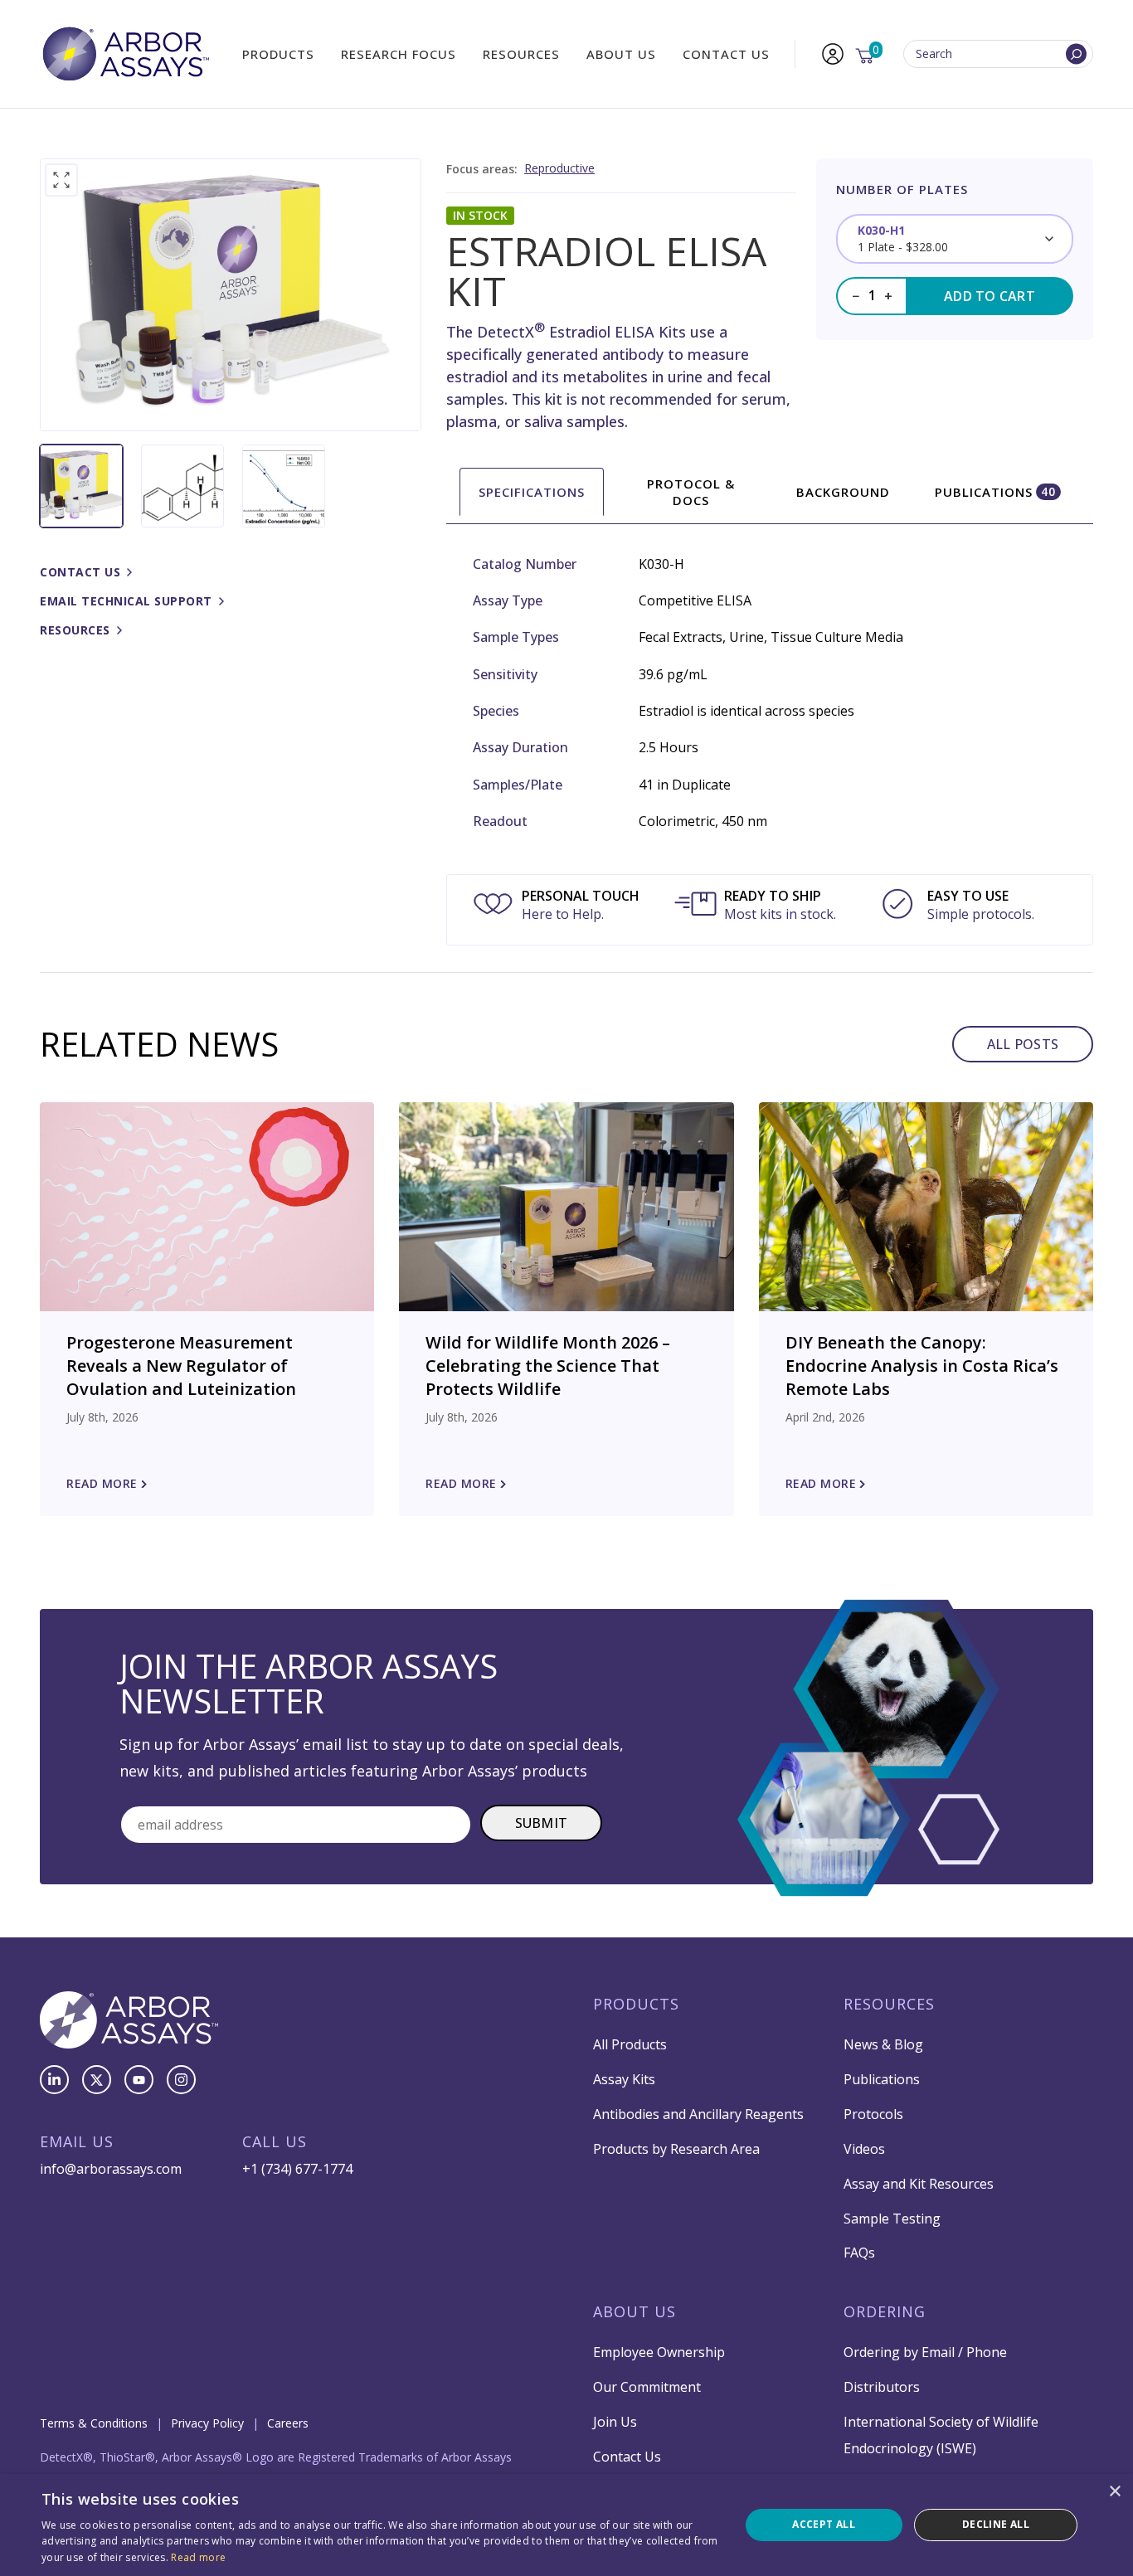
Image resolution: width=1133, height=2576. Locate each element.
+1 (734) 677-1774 (297, 2169)
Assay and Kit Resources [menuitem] (919, 2184)
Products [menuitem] (278, 54)
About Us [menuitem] (621, 54)
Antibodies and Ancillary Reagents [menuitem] (698, 2114)
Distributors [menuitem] (882, 2387)
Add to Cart (990, 296)
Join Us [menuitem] (615, 2422)
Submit (542, 1823)
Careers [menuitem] (288, 2423)
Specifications (532, 492)
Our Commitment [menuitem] (647, 2387)
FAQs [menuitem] (859, 2253)
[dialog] (566, 2525)
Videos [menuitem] (864, 2149)
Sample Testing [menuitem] (892, 2219)
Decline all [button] (996, 2524)
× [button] (1114, 2492)
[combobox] (998, 54)
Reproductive (559, 168)
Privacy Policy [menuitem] (207, 2423)
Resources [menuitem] (521, 54)
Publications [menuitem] (882, 2079)
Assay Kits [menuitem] (624, 2079)
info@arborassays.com (111, 2169)
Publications (995, 492)
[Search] (1076, 54)
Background (843, 492)
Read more (198, 2557)
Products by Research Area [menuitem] (676, 2149)
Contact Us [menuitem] (726, 54)
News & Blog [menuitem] (883, 2044)
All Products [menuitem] (630, 2044)
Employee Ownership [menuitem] (659, 2352)
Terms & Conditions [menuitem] (94, 2423)
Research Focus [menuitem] (399, 54)
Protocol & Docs (691, 492)
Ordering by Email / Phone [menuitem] (925, 2352)
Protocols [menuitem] (873, 2114)
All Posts (1023, 1044)
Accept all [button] (824, 2524)
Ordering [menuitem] (885, 2311)
